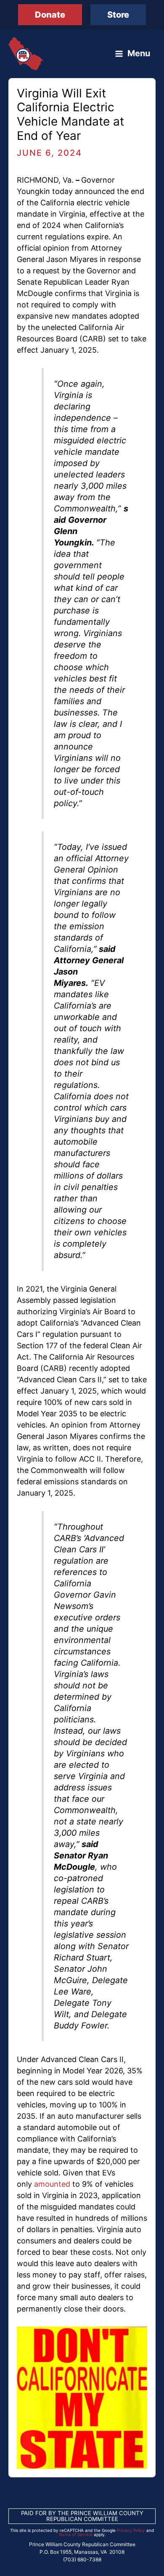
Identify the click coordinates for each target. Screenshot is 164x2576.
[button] (50, 15)
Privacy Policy (131, 2530)
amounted (52, 2184)
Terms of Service (75, 2534)
